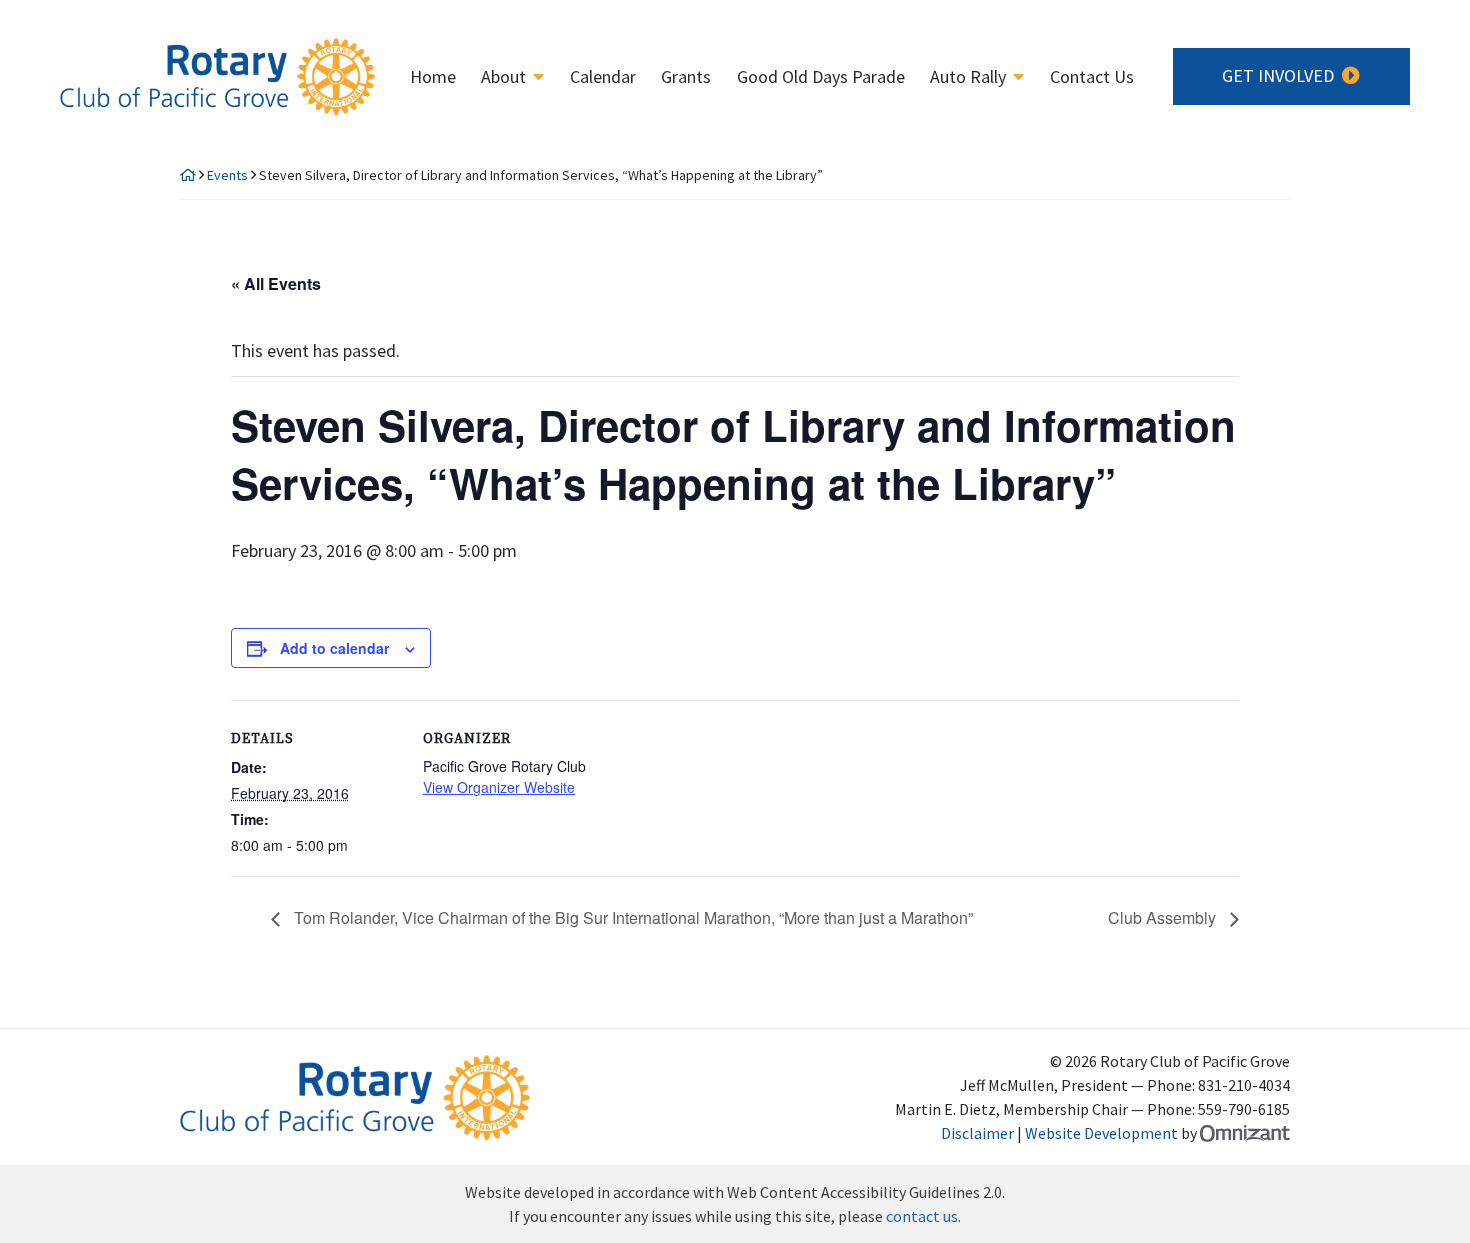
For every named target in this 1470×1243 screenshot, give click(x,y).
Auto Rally (968, 77)
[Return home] (188, 175)
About (503, 77)
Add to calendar (334, 648)
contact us (922, 1216)
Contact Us (1092, 77)
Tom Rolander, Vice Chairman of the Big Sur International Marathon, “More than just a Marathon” (631, 917)
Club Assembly (1164, 917)
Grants (686, 77)
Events (227, 175)
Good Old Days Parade (821, 77)
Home (433, 77)
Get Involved (1278, 75)
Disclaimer (977, 1133)
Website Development (1101, 1133)
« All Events (276, 283)
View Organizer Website (499, 787)
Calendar (603, 77)
